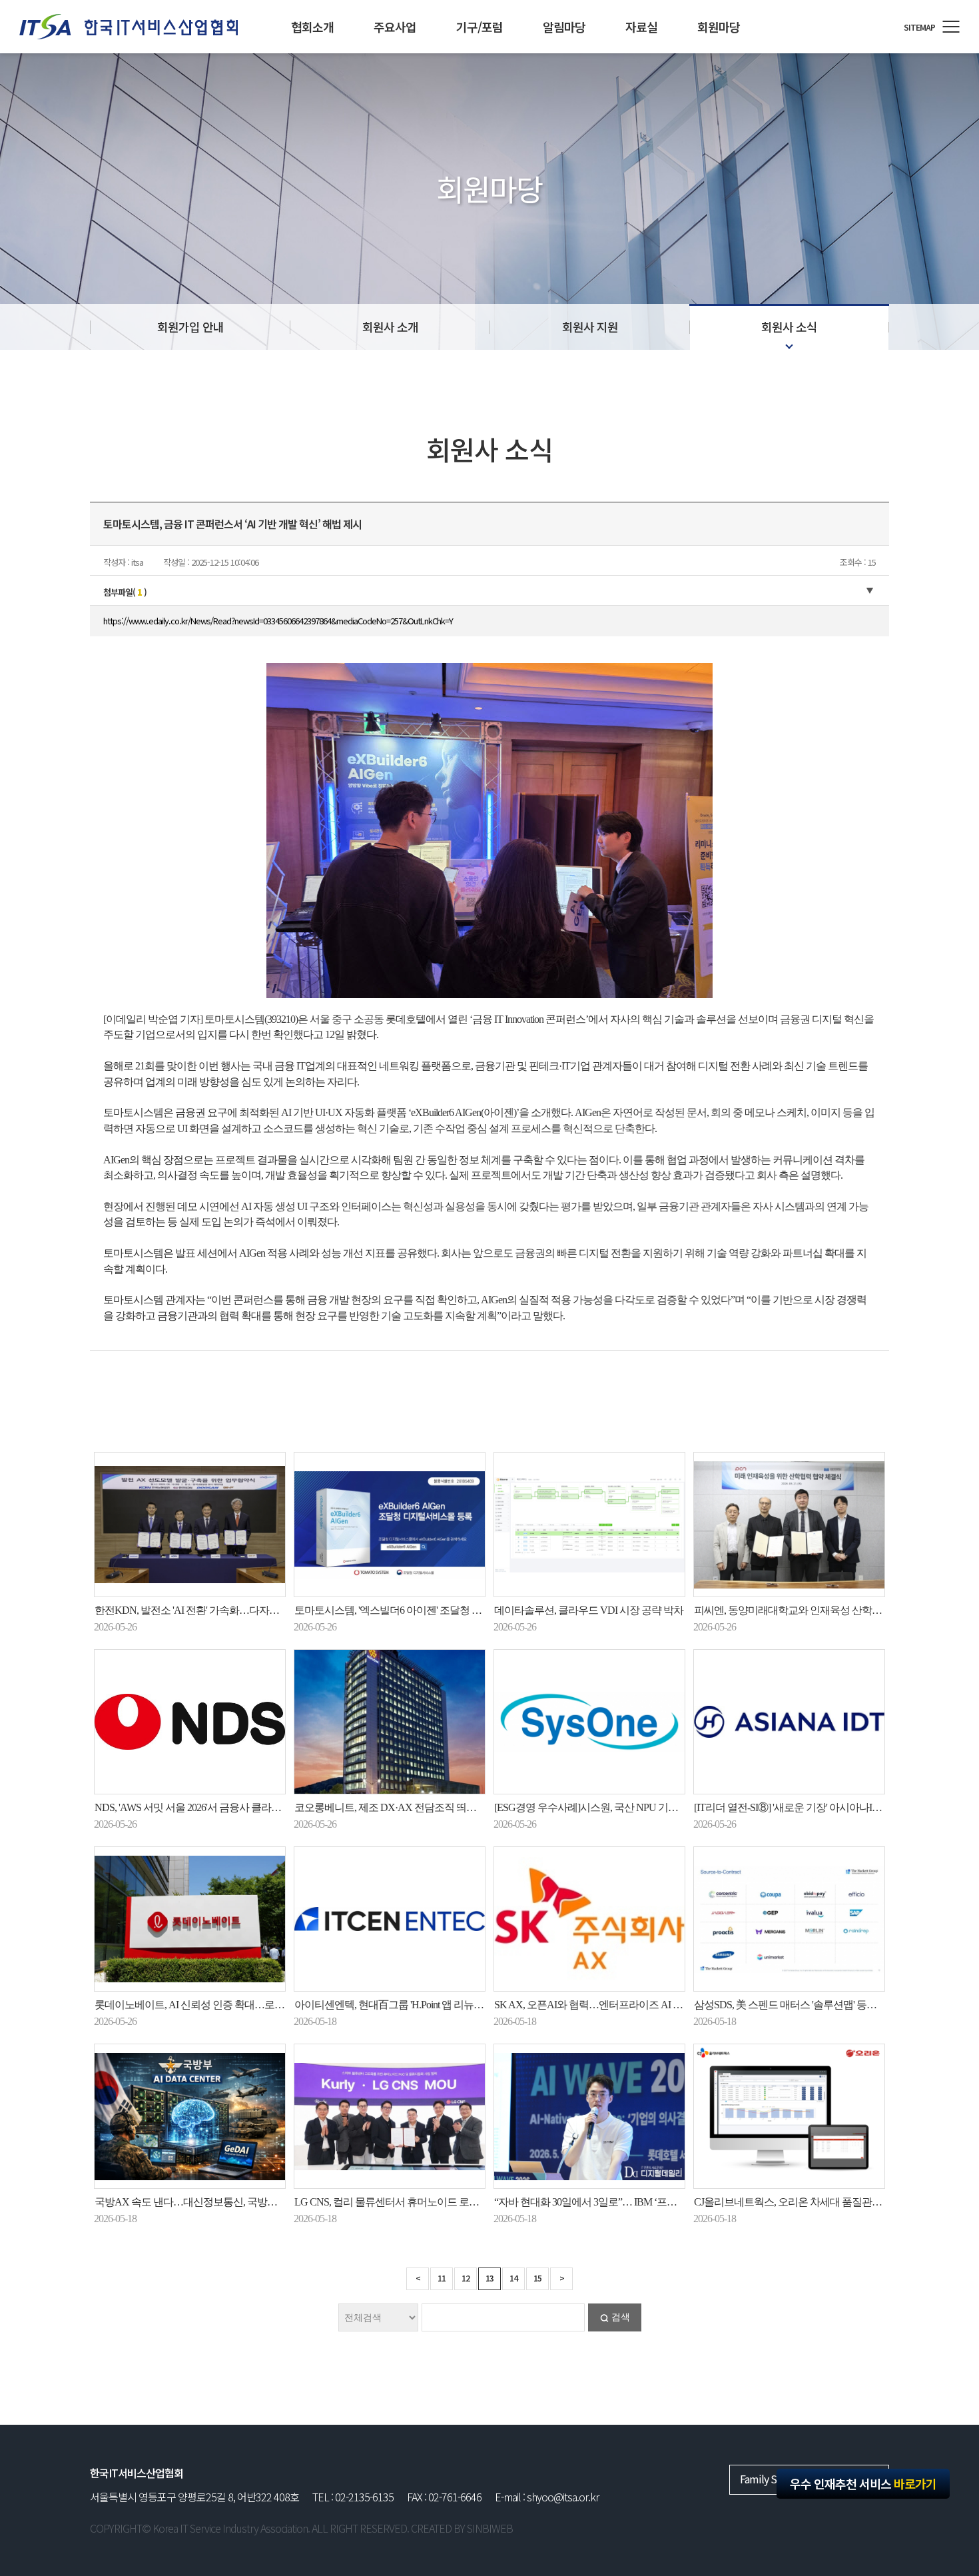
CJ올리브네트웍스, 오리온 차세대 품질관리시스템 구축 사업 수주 (836, 2202)
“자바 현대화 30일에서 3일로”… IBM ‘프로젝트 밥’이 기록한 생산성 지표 (651, 2202)
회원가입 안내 (190, 326)
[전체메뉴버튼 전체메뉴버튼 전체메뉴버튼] (951, 27)
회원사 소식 (789, 326)
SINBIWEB (490, 2528)
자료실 (641, 27)
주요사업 (395, 27)
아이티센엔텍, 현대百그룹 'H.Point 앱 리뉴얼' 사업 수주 (412, 2005)
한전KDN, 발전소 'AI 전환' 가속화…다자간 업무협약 (208, 1610)
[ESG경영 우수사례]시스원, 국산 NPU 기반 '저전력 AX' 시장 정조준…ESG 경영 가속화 (680, 1807)
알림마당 (564, 27)
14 (513, 2278)
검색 (621, 2317)
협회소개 (312, 27)
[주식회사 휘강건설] (129, 27)
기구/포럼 (480, 27)
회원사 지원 (590, 326)
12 (466, 2278)
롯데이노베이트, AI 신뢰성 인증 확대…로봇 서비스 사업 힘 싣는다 (238, 2005)
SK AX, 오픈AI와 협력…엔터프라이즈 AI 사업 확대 (604, 2005)
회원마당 (719, 27)
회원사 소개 (390, 326)
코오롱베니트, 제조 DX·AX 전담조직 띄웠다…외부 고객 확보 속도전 (443, 1807)
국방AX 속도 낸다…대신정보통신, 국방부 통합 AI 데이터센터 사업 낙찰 (251, 2202)
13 (489, 2278)
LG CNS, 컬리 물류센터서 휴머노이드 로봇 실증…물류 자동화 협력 (440, 2202)
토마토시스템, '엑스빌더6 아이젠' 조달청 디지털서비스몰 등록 (429, 1610)
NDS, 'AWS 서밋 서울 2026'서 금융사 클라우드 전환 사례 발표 (226, 1807)
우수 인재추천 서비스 (863, 2483)
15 (537, 2278)
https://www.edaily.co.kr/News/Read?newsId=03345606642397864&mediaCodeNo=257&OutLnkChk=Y (278, 621)
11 (442, 2278)
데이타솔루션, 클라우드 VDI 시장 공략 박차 (589, 1610)
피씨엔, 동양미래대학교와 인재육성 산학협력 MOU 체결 (816, 1610)
